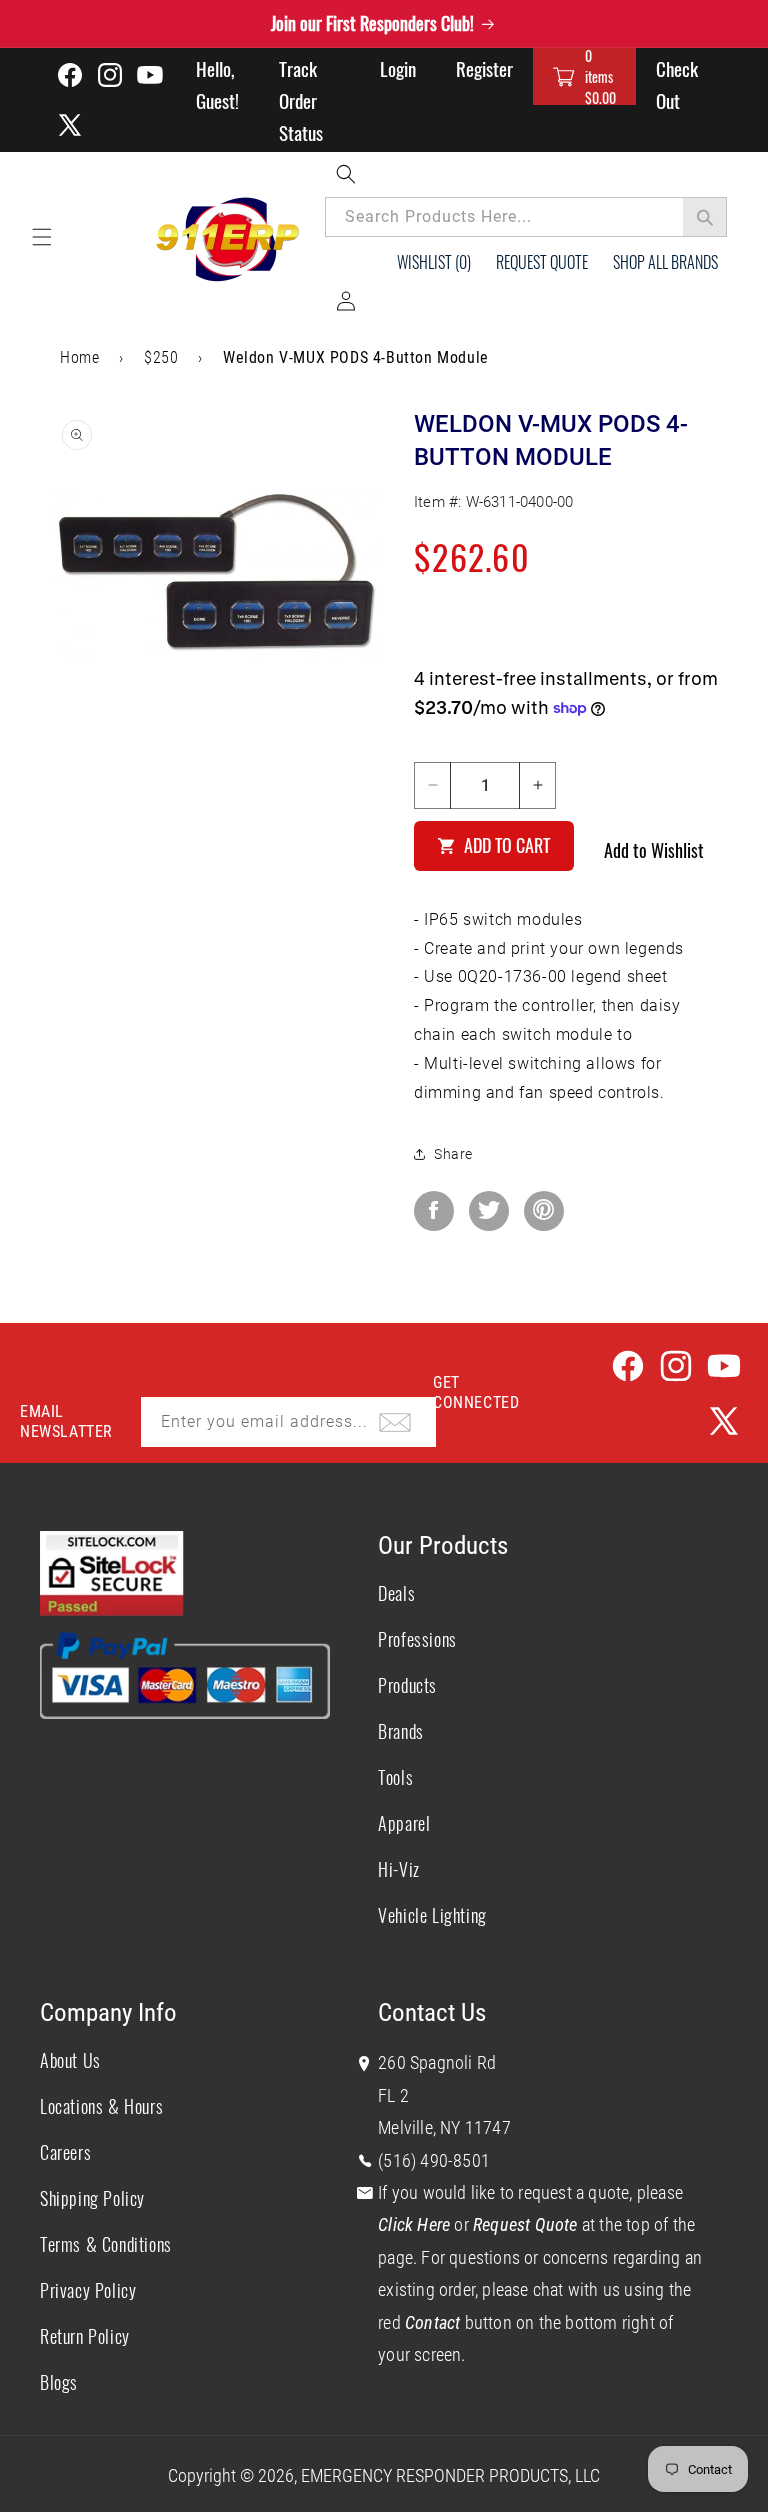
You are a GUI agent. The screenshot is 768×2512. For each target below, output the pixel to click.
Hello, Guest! (217, 84)
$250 (161, 357)
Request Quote (542, 262)
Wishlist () (434, 262)
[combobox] (526, 217)
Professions (417, 1639)
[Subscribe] (395, 1422)
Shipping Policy (92, 2198)
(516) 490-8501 (434, 2160)
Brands (401, 1731)
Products (407, 1685)
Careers (65, 2152)
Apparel (404, 1823)
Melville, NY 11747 (444, 2127)
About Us (70, 2060)
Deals (396, 1593)
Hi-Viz (399, 1869)
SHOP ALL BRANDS (665, 262)
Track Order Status (301, 100)
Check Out (677, 84)
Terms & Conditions (106, 2244)
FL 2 (393, 2095)
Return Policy (85, 2336)
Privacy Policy (88, 2290)
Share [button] (453, 1154)
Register (484, 68)
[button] (584, 76)
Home (79, 357)
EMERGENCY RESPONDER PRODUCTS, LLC (450, 2475)
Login (398, 68)
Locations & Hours (101, 2106)
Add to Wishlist (654, 850)
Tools (395, 1777)
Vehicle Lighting (432, 1915)
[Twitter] (489, 1211)
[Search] (705, 217)
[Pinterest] (544, 1211)
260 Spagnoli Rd (437, 2062)
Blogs (59, 2382)
